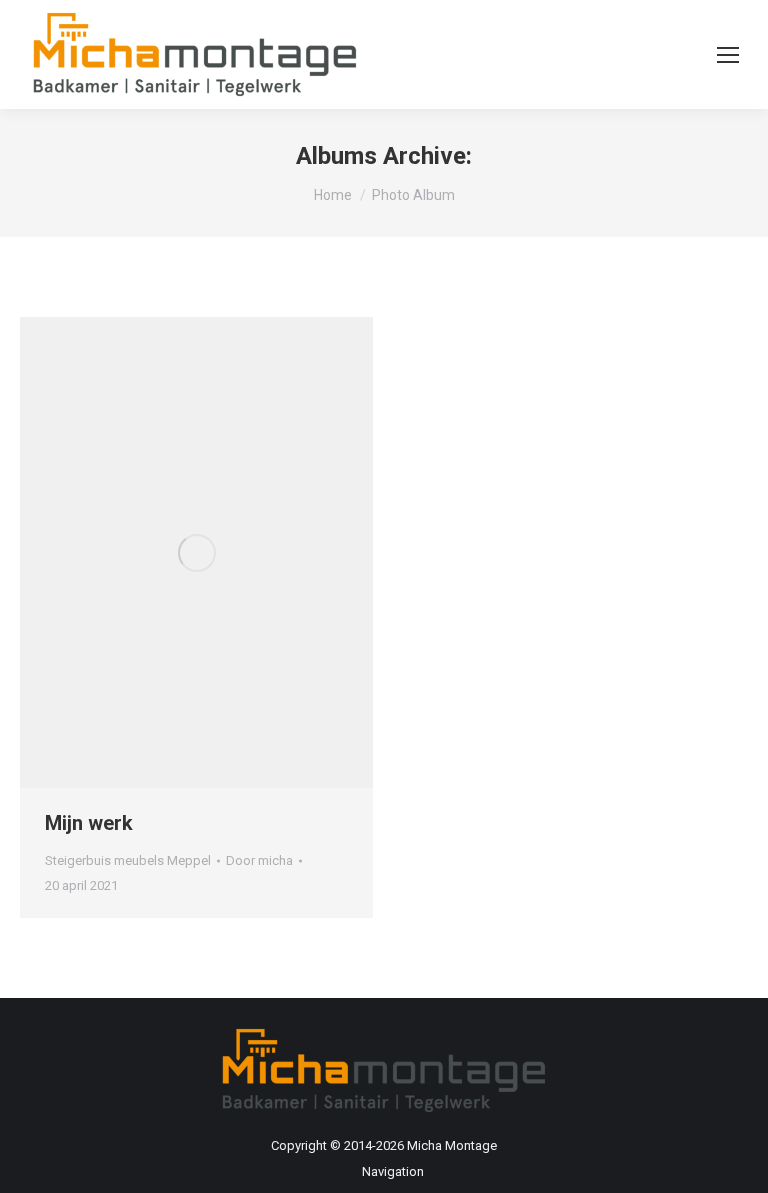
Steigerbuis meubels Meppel (128, 860)
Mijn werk (89, 823)
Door (259, 860)
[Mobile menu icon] (728, 55)
